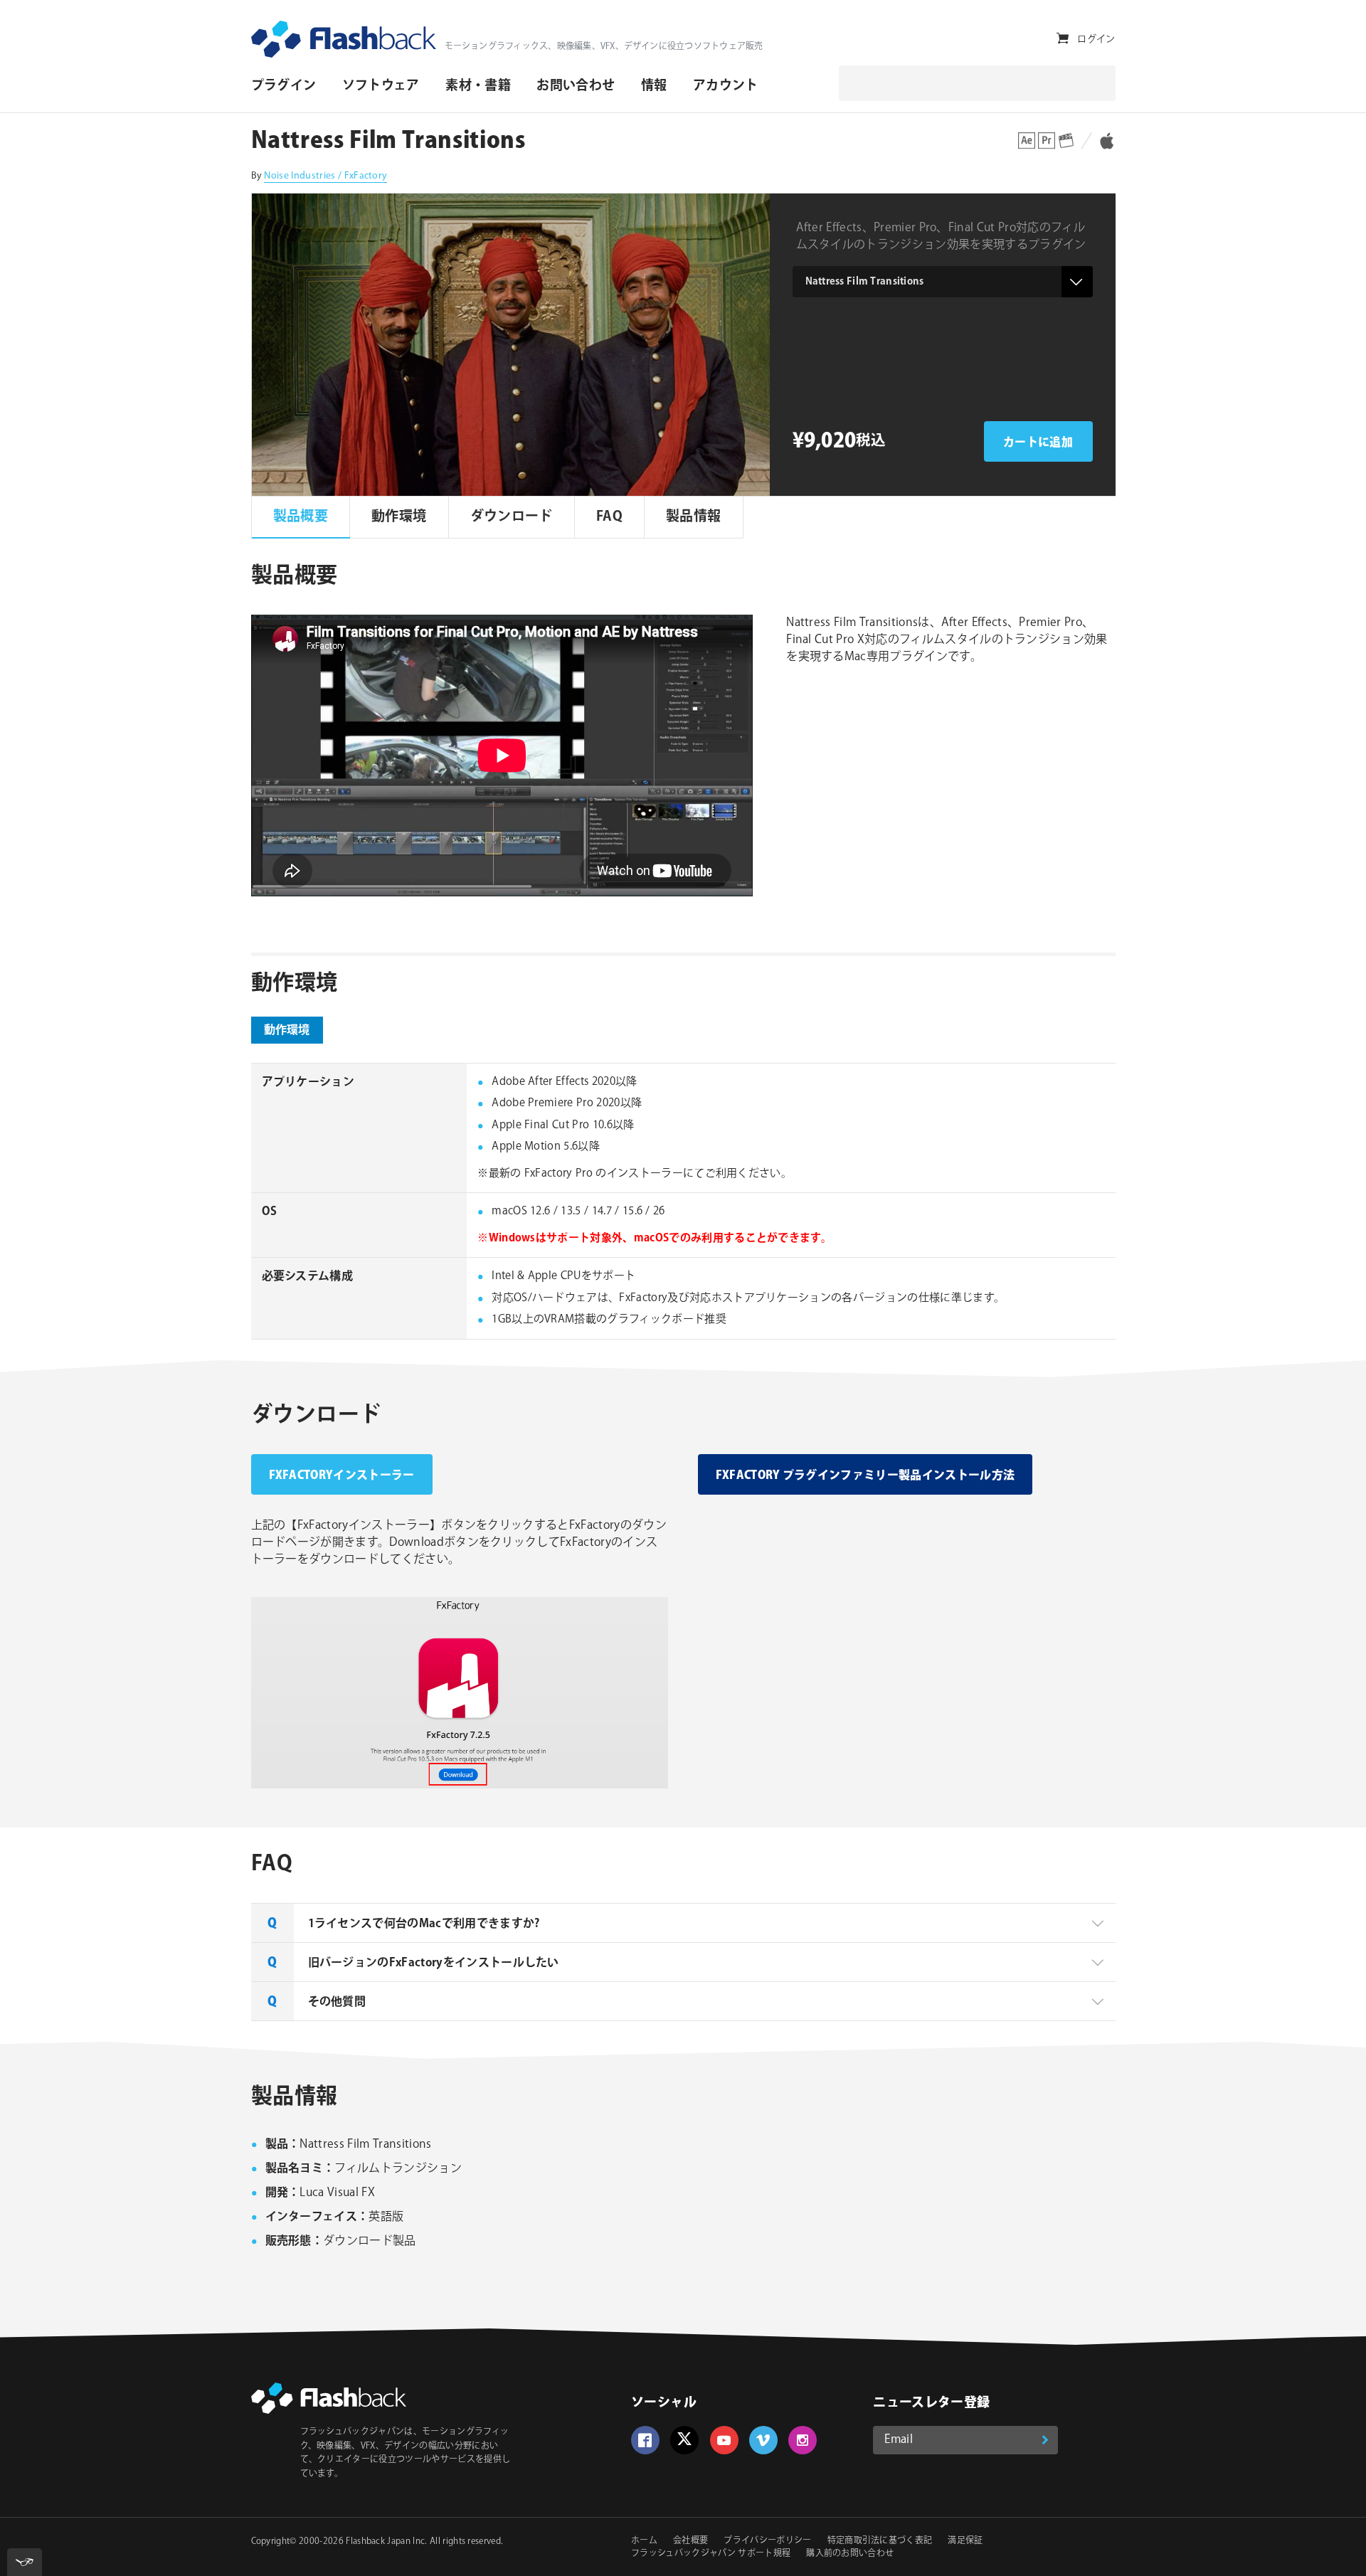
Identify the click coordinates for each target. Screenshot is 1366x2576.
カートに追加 (1038, 443)
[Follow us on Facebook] (645, 2440)
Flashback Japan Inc (385, 2541)
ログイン (1096, 39)
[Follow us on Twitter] (684, 2440)
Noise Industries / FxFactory (325, 176)
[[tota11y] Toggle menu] (25, 2562)
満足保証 (965, 2541)
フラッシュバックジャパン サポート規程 (711, 2554)
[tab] (683, 1923)
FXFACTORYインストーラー (342, 1476)
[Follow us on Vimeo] (763, 2440)
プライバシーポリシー (767, 2541)
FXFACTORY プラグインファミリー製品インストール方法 (865, 1476)
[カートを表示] (1063, 39)
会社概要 (690, 2541)
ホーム (644, 2541)
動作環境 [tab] (287, 1030)
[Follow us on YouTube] (724, 2440)
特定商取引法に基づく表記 (880, 2541)
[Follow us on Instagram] (803, 2440)
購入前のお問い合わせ (850, 2554)
